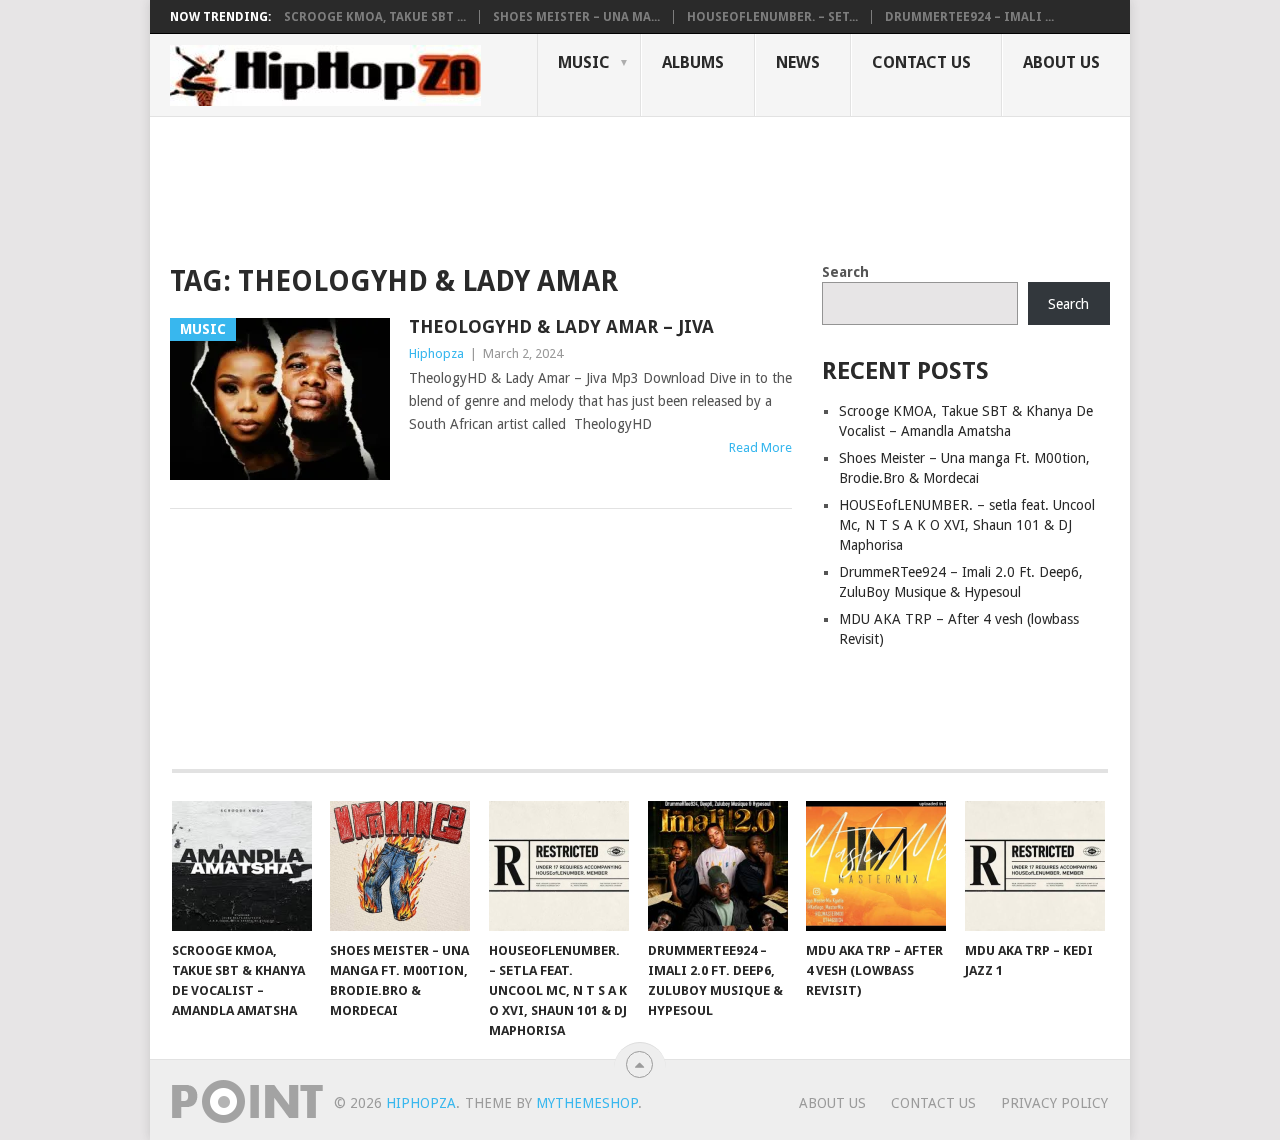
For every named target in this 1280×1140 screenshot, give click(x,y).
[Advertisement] (534, 186)
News (798, 62)
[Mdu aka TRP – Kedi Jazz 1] (1035, 866)
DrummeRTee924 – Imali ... (969, 17)
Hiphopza (436, 353)
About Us (1061, 62)
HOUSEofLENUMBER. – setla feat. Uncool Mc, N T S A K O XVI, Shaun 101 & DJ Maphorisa (967, 525)
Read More (760, 447)
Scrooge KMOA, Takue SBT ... (375, 17)
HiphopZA (421, 1103)
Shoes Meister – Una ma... (576, 17)
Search (845, 272)
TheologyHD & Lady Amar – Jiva (561, 326)
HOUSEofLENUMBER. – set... (772, 17)
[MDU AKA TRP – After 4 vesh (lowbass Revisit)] (876, 866)
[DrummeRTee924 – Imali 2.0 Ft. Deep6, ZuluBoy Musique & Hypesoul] (718, 866)
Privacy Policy (1054, 1103)
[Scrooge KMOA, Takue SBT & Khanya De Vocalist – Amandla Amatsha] (242, 866)
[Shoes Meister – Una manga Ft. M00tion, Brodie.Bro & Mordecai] (400, 866)
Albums (693, 62)
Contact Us (921, 62)
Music (584, 62)
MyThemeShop (587, 1103)
